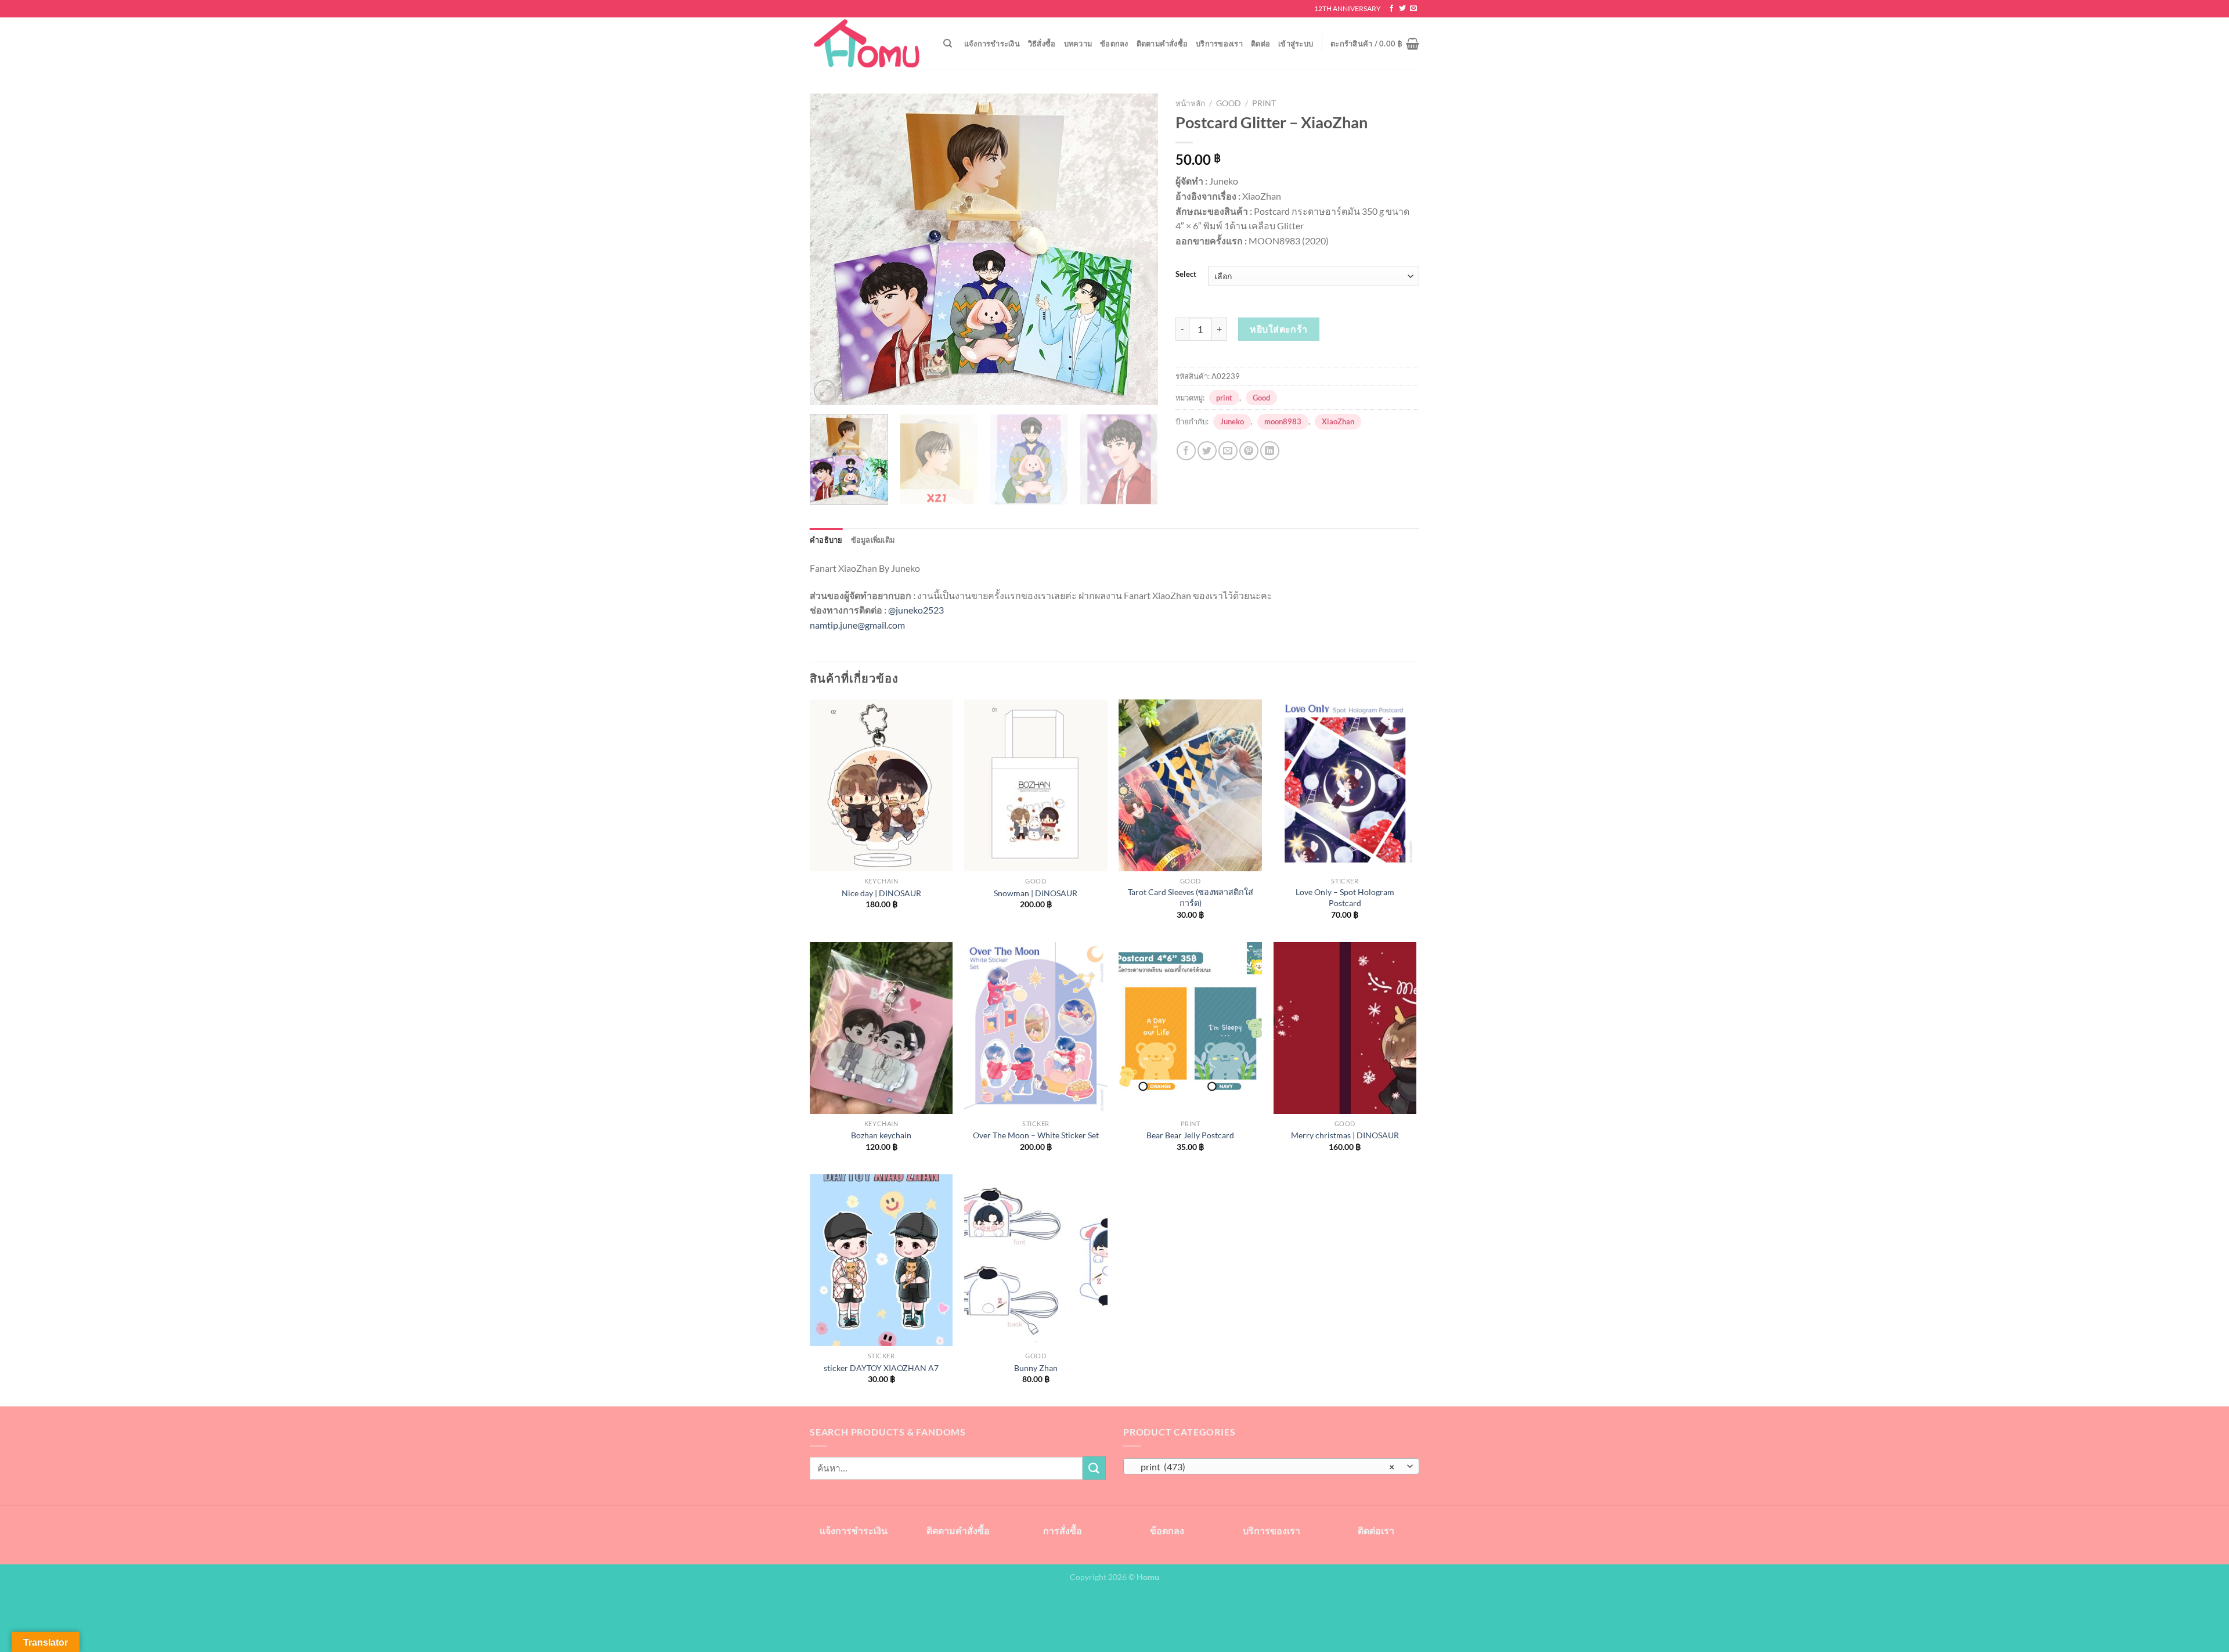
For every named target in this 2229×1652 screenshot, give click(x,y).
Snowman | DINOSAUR (1036, 893)
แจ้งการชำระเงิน (992, 44)
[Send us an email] (1413, 9)
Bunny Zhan (1036, 1368)
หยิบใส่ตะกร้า (1279, 329)
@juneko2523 (916, 610)
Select (1186, 275)
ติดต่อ (1260, 44)
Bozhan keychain (881, 1135)
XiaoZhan (1338, 421)
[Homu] (868, 44)
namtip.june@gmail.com (857, 625)
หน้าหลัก (1190, 103)
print (1264, 103)
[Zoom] (825, 391)
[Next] (1137, 249)
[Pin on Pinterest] (1249, 451)
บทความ (1078, 44)
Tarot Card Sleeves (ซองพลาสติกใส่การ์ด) (1191, 897)
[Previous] (831, 249)
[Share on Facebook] (1186, 451)
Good (1229, 103)
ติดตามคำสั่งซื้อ (1162, 44)
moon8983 (1283, 421)
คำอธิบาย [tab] (826, 540)
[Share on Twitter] (1207, 451)
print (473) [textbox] (1265, 1467)
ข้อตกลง (1114, 44)
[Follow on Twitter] (1402, 9)
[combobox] (1271, 1466)
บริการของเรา (1219, 44)
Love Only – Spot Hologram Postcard (1345, 897)
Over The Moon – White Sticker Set (1036, 1135)
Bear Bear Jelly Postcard (1190, 1135)
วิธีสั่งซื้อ (1042, 44)
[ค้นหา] (948, 44)
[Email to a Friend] (1228, 451)
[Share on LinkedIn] (1270, 451)
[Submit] (1094, 1468)
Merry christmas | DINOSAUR (1345, 1135)
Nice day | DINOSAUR (881, 893)
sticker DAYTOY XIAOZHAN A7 (881, 1368)
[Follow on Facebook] (1391, 9)
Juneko (1232, 421)
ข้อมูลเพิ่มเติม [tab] (873, 540)
